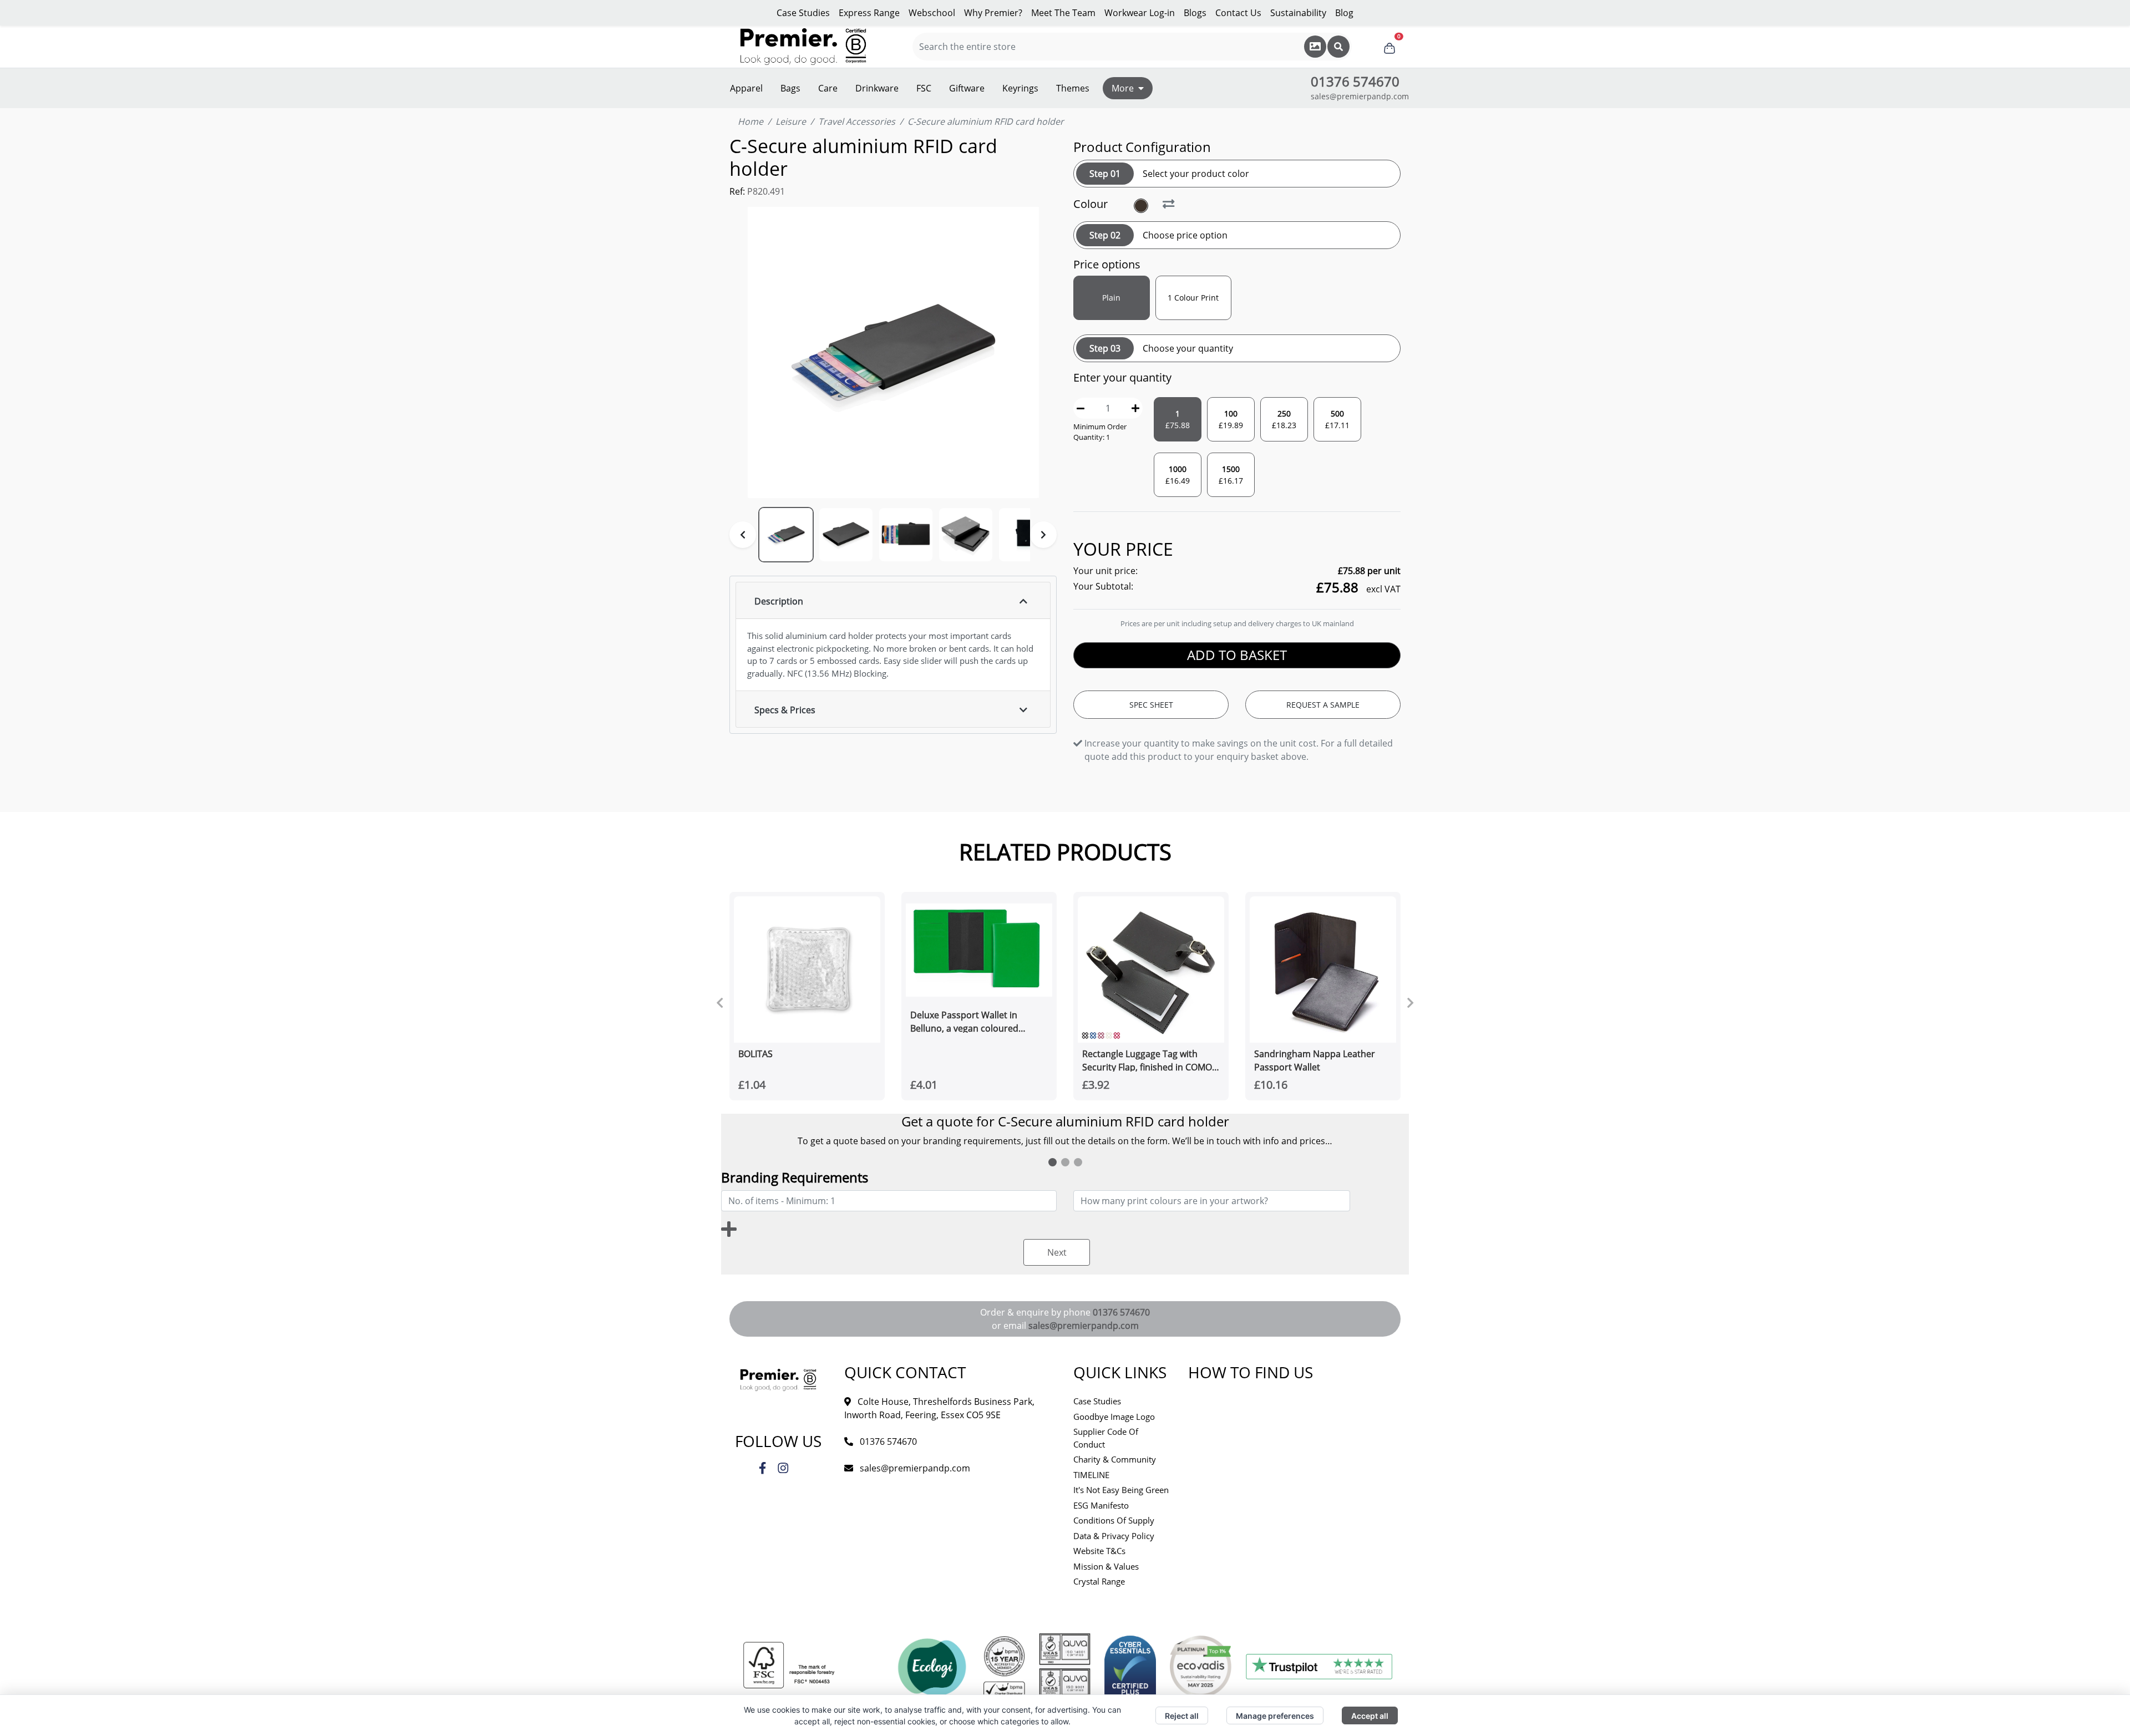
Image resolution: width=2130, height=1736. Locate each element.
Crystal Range (1099, 1581)
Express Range (869, 13)
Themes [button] (1073, 88)
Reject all (1182, 1716)
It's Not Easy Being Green (1121, 1490)
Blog (1344, 13)
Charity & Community (1115, 1459)
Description (779, 601)
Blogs (1195, 13)
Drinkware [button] (877, 88)
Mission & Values (1106, 1566)
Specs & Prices (785, 710)
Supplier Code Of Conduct (1106, 1438)
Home (750, 121)
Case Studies (803, 13)
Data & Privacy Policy (1114, 1536)
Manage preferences (1275, 1716)
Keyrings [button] (1020, 88)
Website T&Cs (1099, 1551)
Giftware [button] (967, 88)
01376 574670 (1121, 1312)
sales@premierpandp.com (1360, 96)
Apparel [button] (746, 88)
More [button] (1123, 88)
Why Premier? (993, 13)
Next (1057, 1252)
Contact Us (1238, 13)
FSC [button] (924, 88)
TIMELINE (1091, 1475)
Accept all (1370, 1716)
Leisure (791, 121)
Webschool (932, 13)
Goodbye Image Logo (1114, 1417)
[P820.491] (1142, 206)
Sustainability (1298, 13)
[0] (1389, 47)
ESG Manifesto (1101, 1505)
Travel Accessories (857, 121)
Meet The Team (1063, 13)
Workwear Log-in (1140, 13)
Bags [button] (790, 88)
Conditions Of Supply (1114, 1520)
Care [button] (828, 88)
